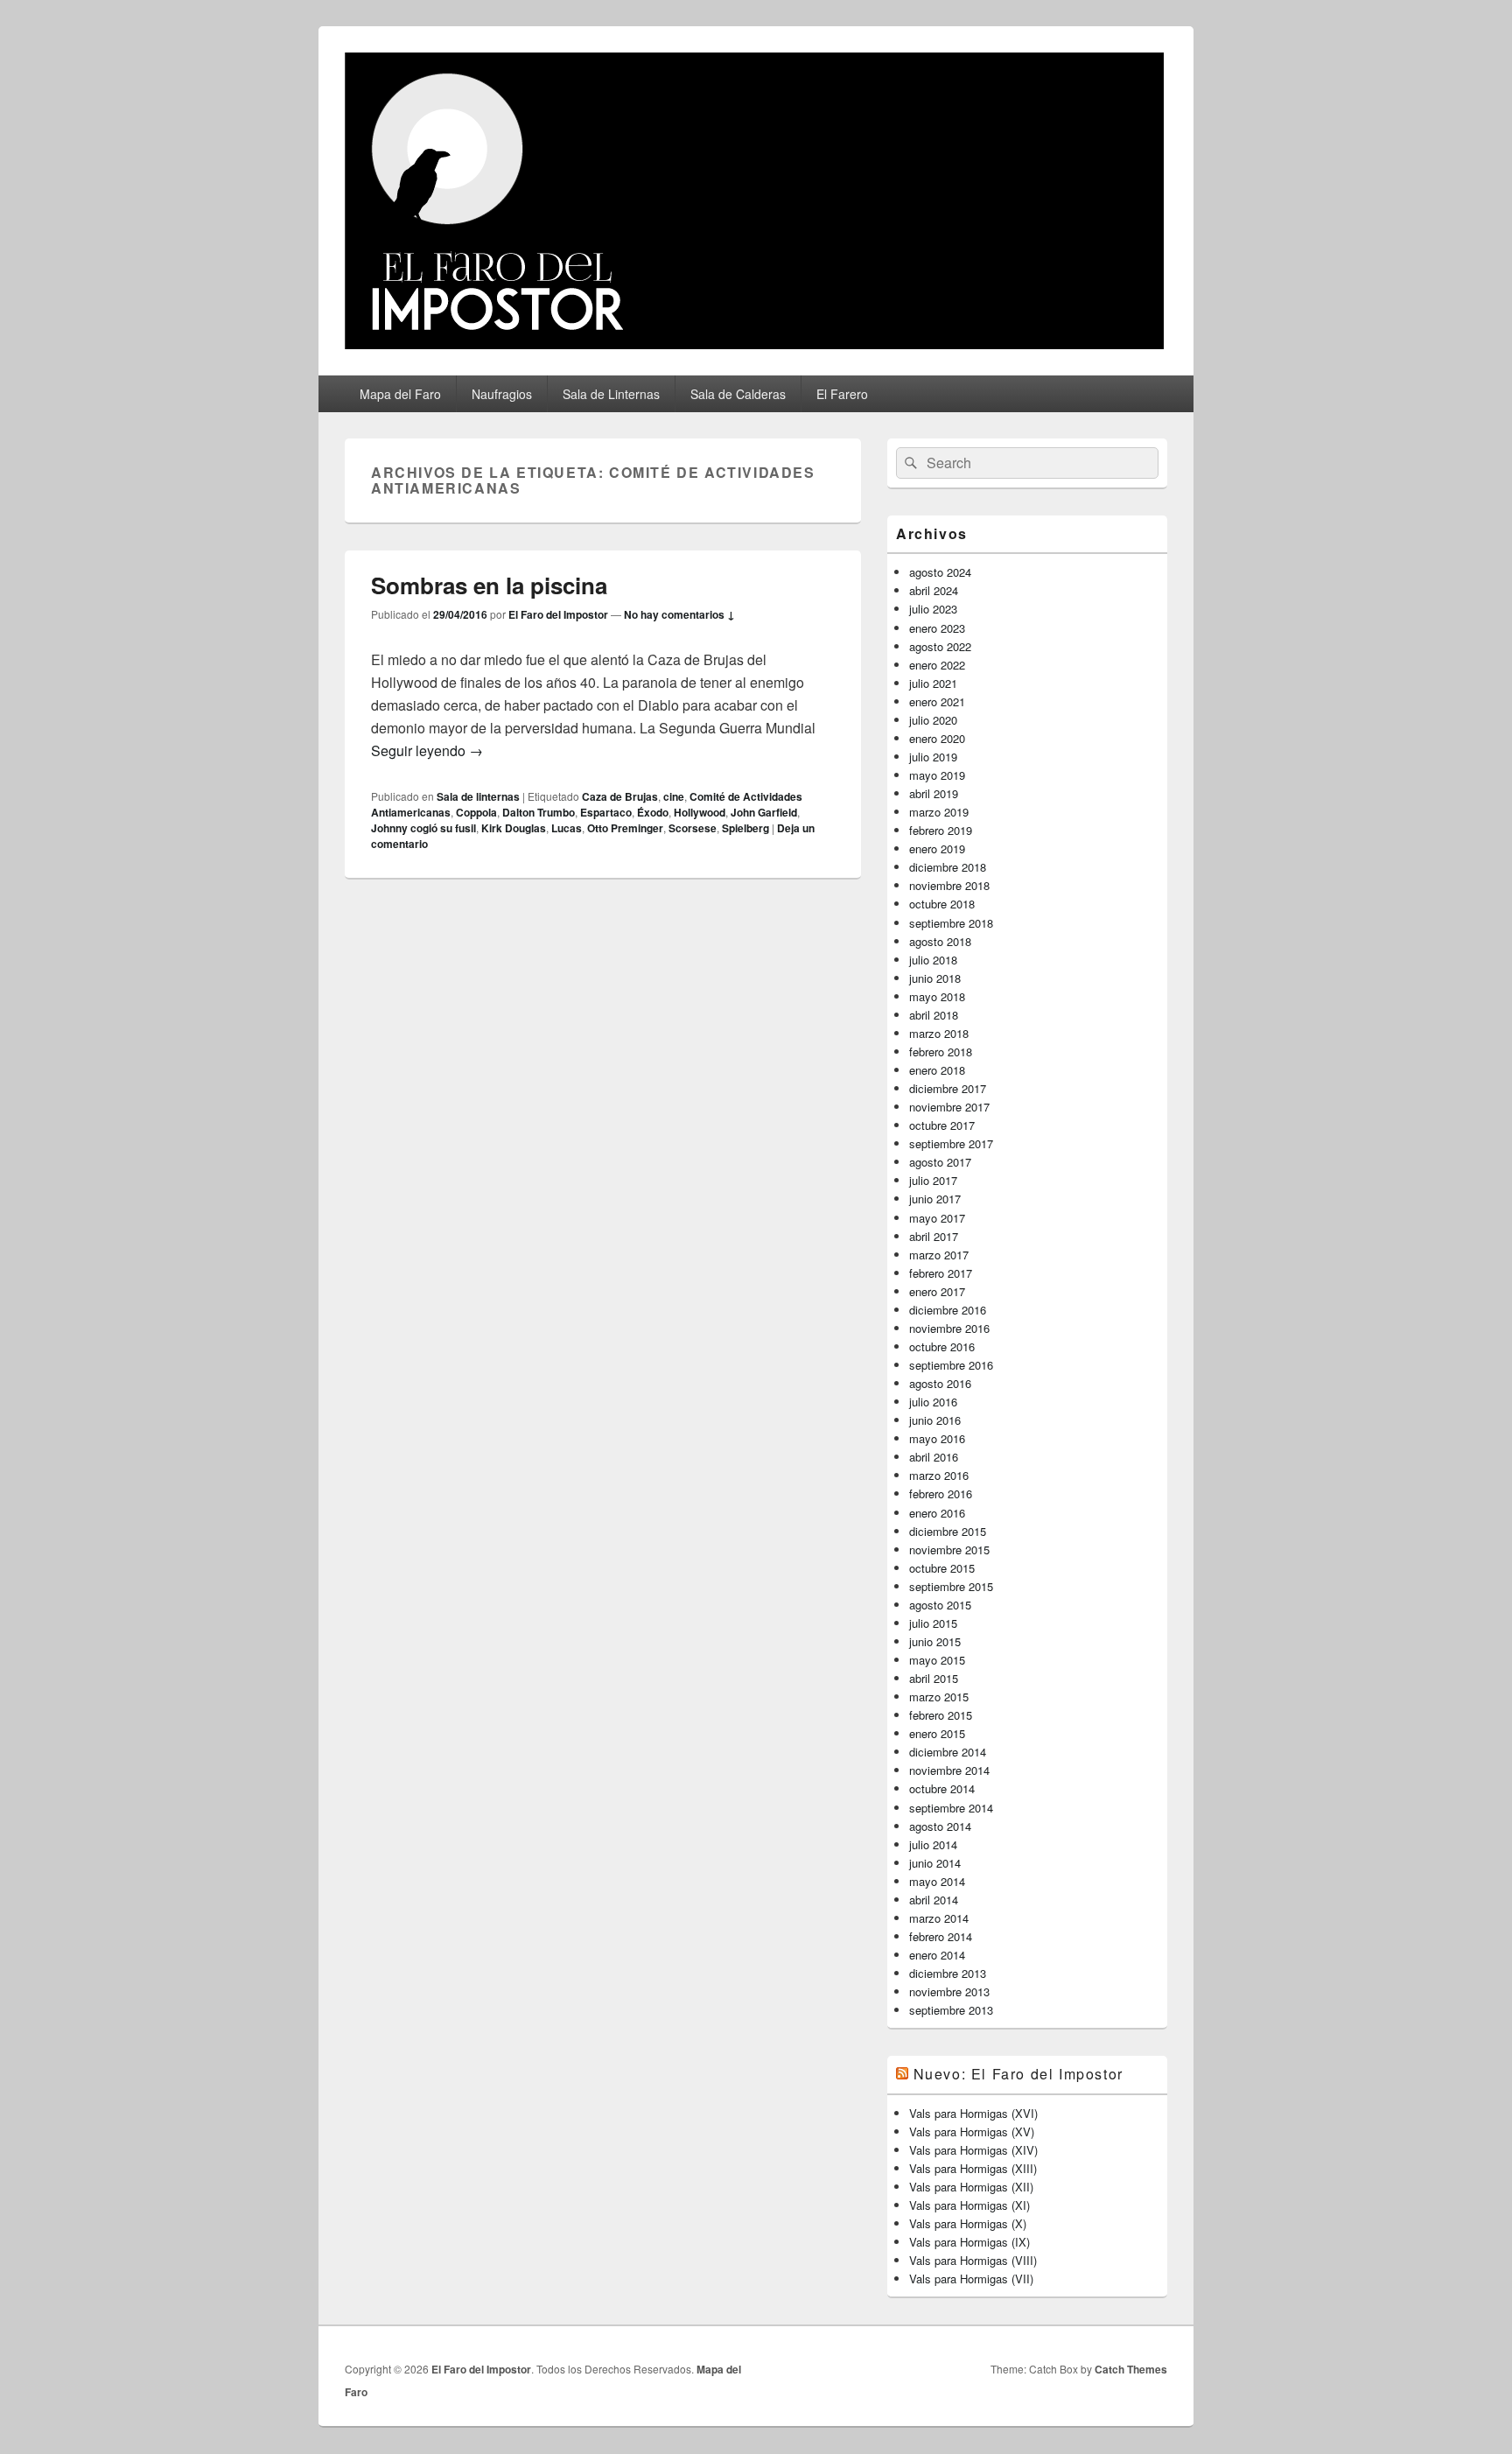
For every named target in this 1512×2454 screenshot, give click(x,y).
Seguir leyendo (427, 750)
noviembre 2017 (949, 1107)
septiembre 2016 (951, 1365)
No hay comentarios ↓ (679, 614)
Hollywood (700, 812)
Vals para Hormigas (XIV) (973, 2150)
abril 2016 (934, 1457)
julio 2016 (933, 1402)
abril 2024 (934, 590)
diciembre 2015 (948, 1531)
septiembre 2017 (951, 1143)
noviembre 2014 (949, 1770)
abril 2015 (934, 1678)
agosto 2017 (940, 1162)
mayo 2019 (937, 775)
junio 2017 (935, 1199)
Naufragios (502, 394)
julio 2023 (933, 609)
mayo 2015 (937, 1660)
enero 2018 (937, 1070)
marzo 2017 (939, 1255)
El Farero (842, 394)
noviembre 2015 (949, 1550)
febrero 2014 (941, 1936)
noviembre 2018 (949, 885)
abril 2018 (934, 1015)
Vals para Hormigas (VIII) (973, 2260)
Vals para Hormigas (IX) (969, 2242)
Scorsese (693, 828)
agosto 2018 (940, 941)
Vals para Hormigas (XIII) (973, 2168)
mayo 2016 (937, 1438)
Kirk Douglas (514, 828)
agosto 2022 (940, 646)
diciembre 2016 (948, 1310)
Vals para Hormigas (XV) (972, 2131)
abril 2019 (934, 793)
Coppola (476, 812)
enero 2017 (937, 1291)
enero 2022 (937, 665)
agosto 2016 (940, 1383)
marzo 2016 (939, 1475)
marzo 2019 (939, 812)
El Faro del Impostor (558, 614)
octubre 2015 (942, 1568)
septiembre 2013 (951, 2010)
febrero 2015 (941, 1715)
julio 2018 (933, 960)
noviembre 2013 (949, 1991)
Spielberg (745, 828)
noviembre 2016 (949, 1328)
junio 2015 (935, 1641)
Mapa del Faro (400, 394)
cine (674, 796)
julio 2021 (933, 683)
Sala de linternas (478, 796)
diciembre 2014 (948, 1752)
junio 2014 (935, 1863)
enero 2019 (937, 848)
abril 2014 (934, 1900)
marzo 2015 (939, 1697)
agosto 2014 (940, 1826)
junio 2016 (935, 1420)
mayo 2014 (937, 1881)
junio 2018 (935, 978)
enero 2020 (937, 738)
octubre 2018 (942, 904)
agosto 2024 (940, 572)
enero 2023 (937, 628)
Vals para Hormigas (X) (968, 2223)
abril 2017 (934, 1236)
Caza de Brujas (620, 796)
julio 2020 (933, 720)
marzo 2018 (939, 1033)
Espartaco (606, 812)
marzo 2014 (939, 1918)
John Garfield (764, 812)
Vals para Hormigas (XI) (969, 2205)
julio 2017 (933, 1180)
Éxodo (653, 812)
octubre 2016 (942, 1346)
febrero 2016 (941, 1493)
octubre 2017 (942, 1125)
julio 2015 (933, 1623)
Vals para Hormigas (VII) (971, 2279)
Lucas (567, 828)
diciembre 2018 (948, 867)
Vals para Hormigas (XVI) (973, 2113)
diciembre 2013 (948, 1973)
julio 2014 (933, 1844)
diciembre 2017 (948, 1088)
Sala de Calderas (738, 394)
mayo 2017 (937, 1218)
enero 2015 (937, 1733)
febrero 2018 (941, 1052)
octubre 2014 (942, 1788)
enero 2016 (937, 1513)
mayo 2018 (937, 996)
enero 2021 (937, 701)
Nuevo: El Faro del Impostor (1018, 2074)
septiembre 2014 (951, 1808)
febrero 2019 (941, 830)
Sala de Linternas (611, 394)
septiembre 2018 (951, 923)
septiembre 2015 (951, 1586)
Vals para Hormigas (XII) (971, 2187)
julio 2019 (933, 757)
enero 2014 (937, 1955)
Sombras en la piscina (489, 585)
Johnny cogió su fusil (423, 828)
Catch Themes (1131, 2369)
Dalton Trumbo (539, 812)
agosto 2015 (940, 1605)
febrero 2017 (941, 1273)
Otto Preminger (625, 828)
